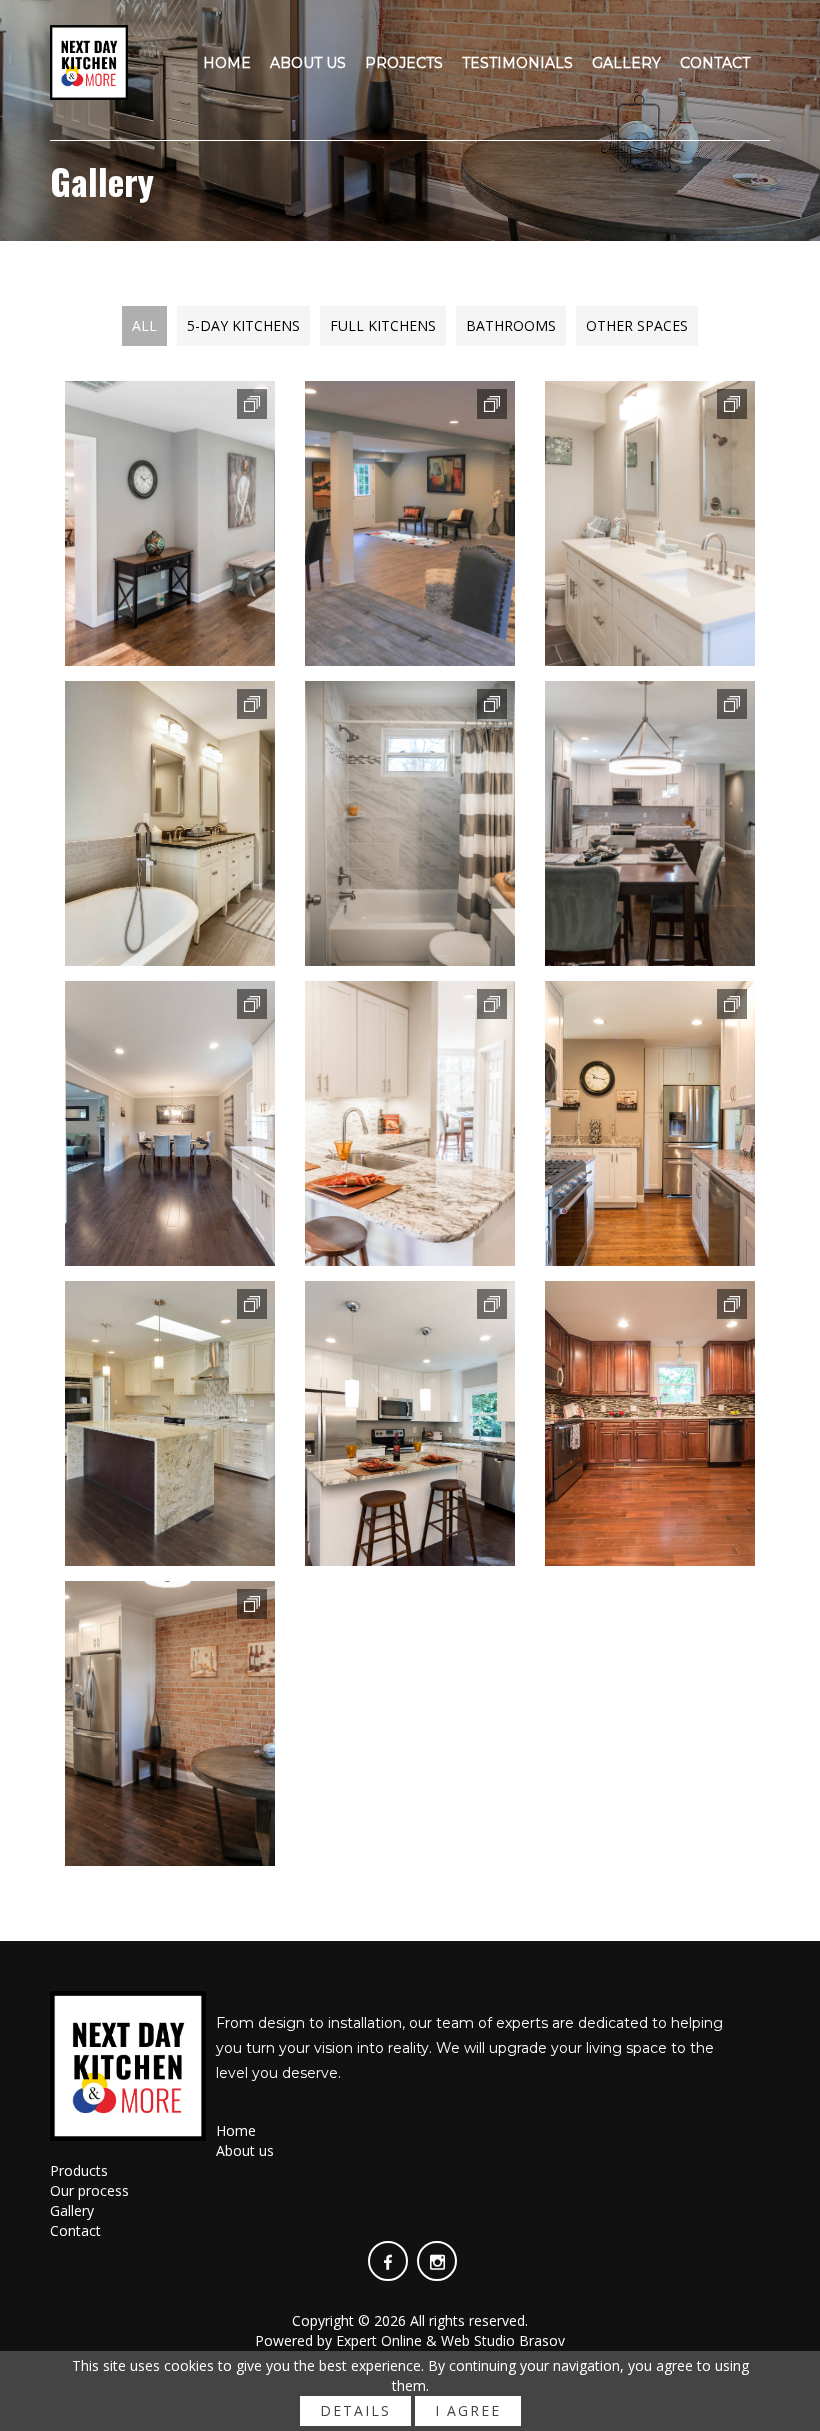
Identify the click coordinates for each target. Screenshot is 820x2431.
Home (227, 63)
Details (355, 2410)
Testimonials (517, 63)
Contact (715, 63)
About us (308, 63)
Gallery (626, 63)
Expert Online (379, 2340)
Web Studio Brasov (503, 2340)
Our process (89, 2190)
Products (79, 2170)
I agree (468, 2410)
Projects (404, 63)
